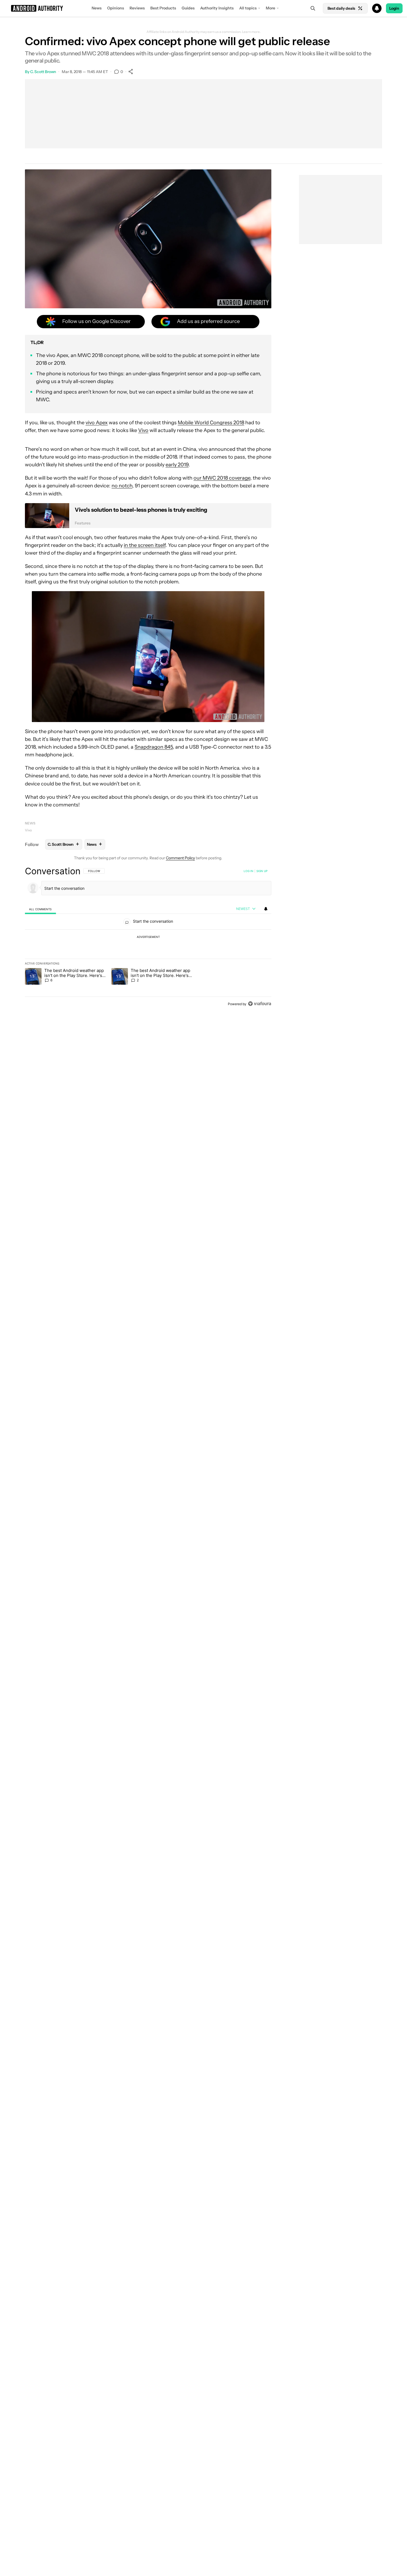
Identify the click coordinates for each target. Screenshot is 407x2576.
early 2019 (177, 465)
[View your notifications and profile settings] (266, 909)
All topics (248, 8)
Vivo (143, 430)
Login (394, 8)
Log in (248, 871)
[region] (148, 937)
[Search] (313, 8)
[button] (203, 8)
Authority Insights (217, 8)
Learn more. (251, 32)
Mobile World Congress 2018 (211, 423)
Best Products (163, 8)
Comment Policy (180, 858)
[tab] (40, 909)
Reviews (137, 8)
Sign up (262, 871)
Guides (188, 8)
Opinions (116, 8)
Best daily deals (341, 8)
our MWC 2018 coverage (222, 478)
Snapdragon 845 (154, 747)
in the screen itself (145, 545)
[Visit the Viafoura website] (260, 1004)
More (271, 8)
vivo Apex (97, 423)
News (97, 8)
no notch (122, 486)
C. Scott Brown (43, 72)
